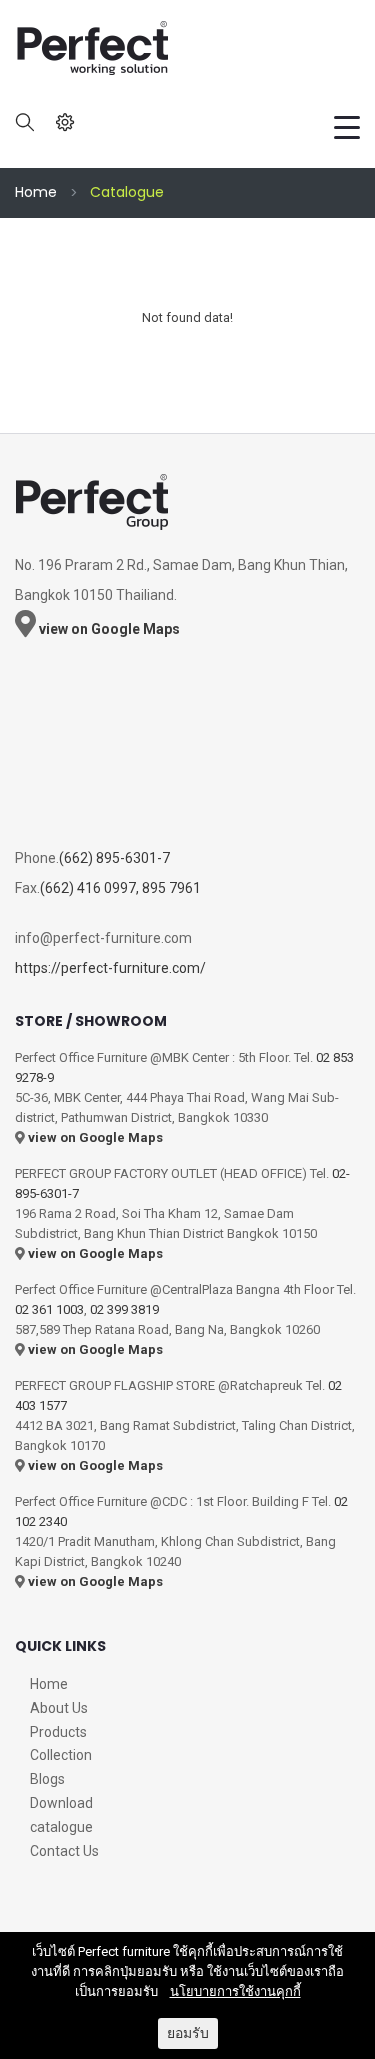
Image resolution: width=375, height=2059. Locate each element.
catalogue (61, 1827)
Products (58, 1732)
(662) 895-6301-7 (114, 858)
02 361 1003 (49, 1309)
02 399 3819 (124, 1309)
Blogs (47, 1779)
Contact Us (64, 1851)
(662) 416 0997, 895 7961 (120, 888)
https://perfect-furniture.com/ (110, 968)
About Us (59, 1708)
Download (61, 1803)
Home (36, 192)
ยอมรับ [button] (188, 2033)
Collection (61, 1755)
